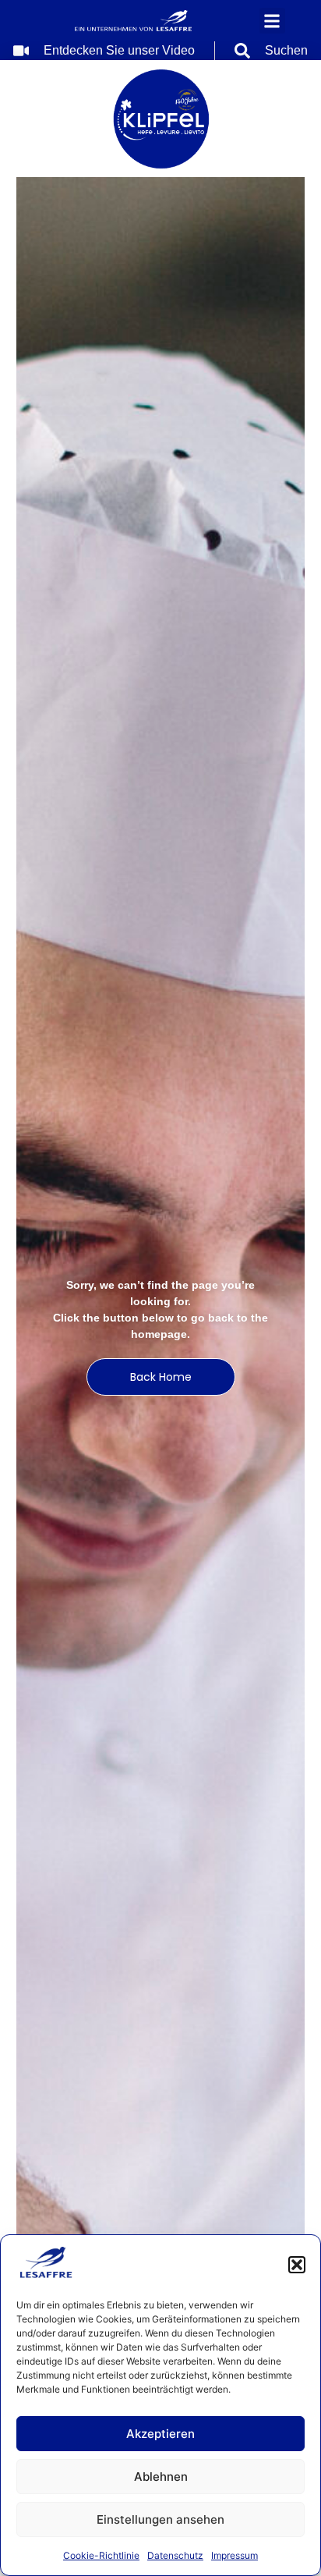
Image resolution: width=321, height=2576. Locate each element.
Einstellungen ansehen (160, 2519)
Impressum (235, 2555)
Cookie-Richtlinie (101, 2555)
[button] (297, 2265)
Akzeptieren (160, 2434)
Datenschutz (175, 2555)
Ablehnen (161, 2477)
